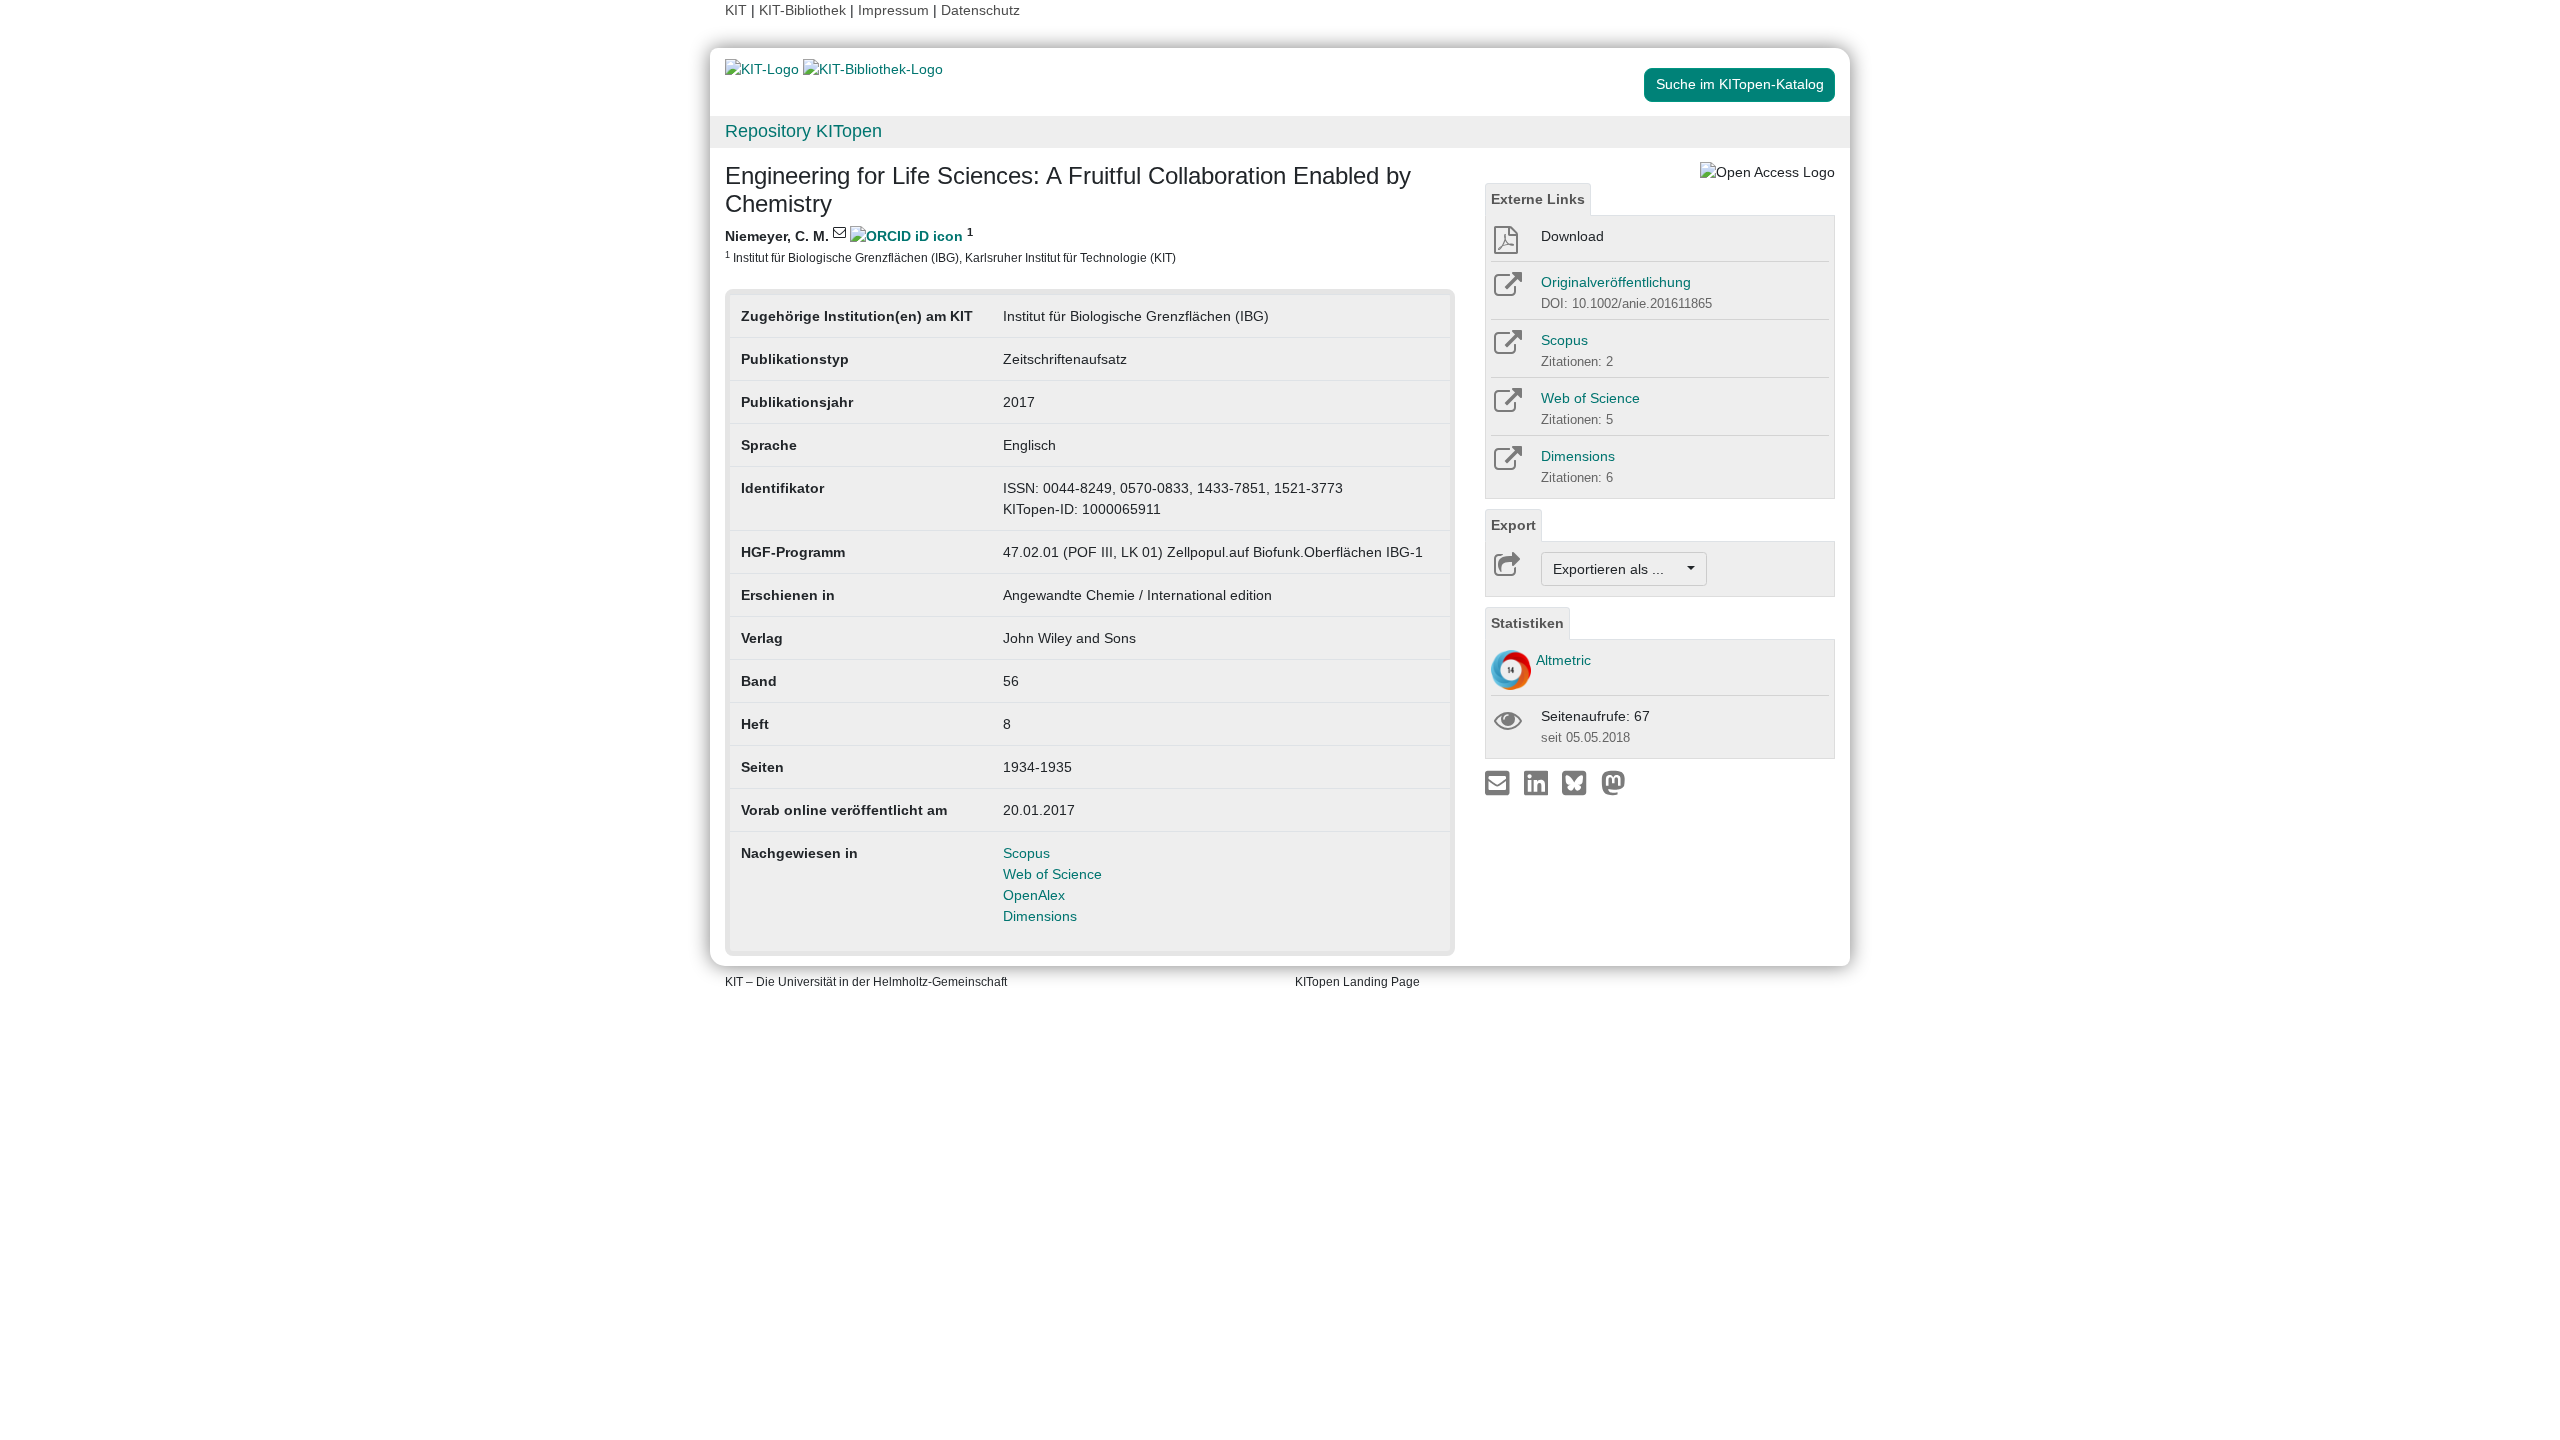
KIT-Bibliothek (804, 10)
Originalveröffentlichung (1616, 282)
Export (1513, 525)
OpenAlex (1034, 895)
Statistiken (1527, 623)
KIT (736, 10)
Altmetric (1563, 660)
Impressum (893, 10)
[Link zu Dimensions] (1506, 465)
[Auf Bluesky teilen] (1579, 782)
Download (1572, 236)
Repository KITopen (803, 131)
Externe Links (1538, 199)
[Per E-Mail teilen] (1499, 782)
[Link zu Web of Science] (1506, 407)
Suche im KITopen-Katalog (1740, 84)
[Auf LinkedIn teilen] (1538, 782)
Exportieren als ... (1618, 569)
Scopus (1026, 853)
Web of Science (1052, 874)
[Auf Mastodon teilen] (1613, 782)
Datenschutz (980, 10)
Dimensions (1040, 916)
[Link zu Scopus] (1506, 349)
